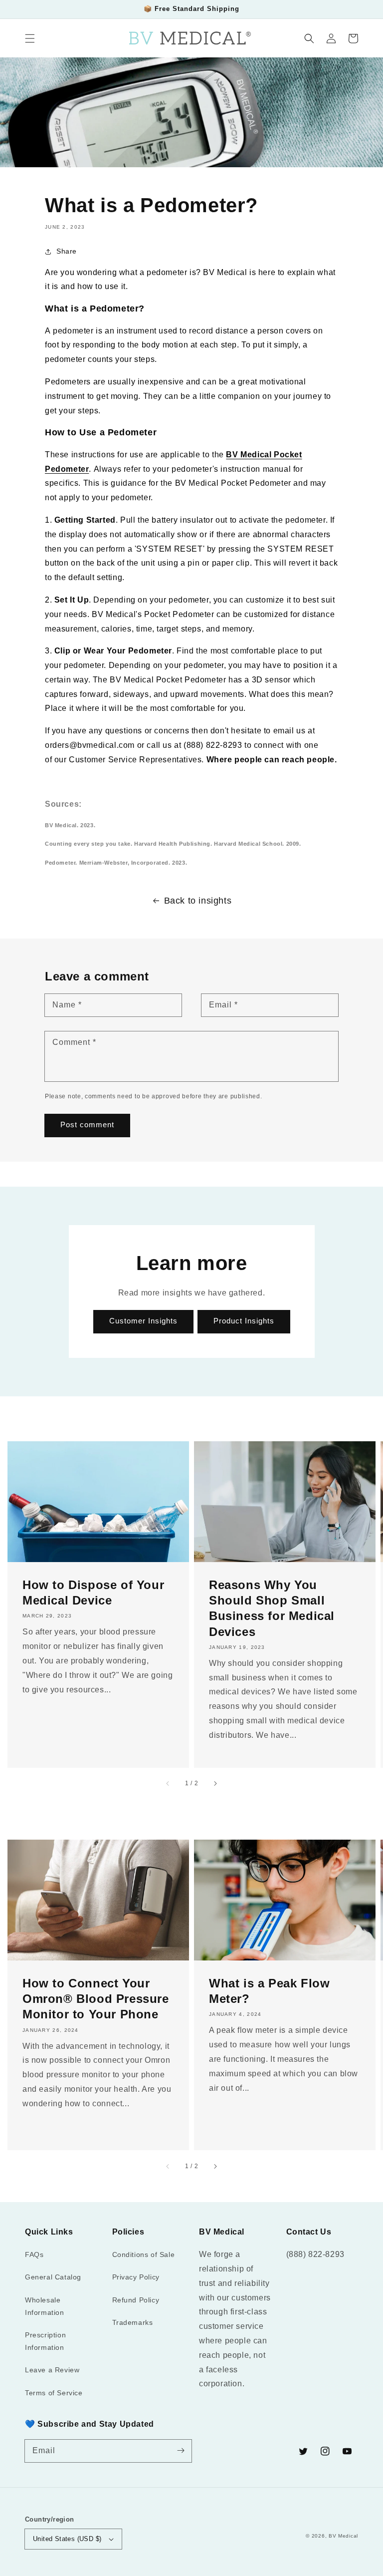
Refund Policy (136, 2300)
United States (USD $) (67, 2539)
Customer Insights (143, 1321)
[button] (30, 38)
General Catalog (53, 2277)
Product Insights (244, 1321)
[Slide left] (168, 1784)
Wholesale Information (45, 2306)
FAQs (34, 2254)
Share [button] (67, 251)
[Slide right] (215, 1784)
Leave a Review (52, 2370)
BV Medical (343, 2536)
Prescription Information (45, 2341)
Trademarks (133, 2322)
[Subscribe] (181, 2451)
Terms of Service (54, 2393)
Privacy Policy (136, 2277)
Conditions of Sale (144, 2254)
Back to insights (198, 901)
